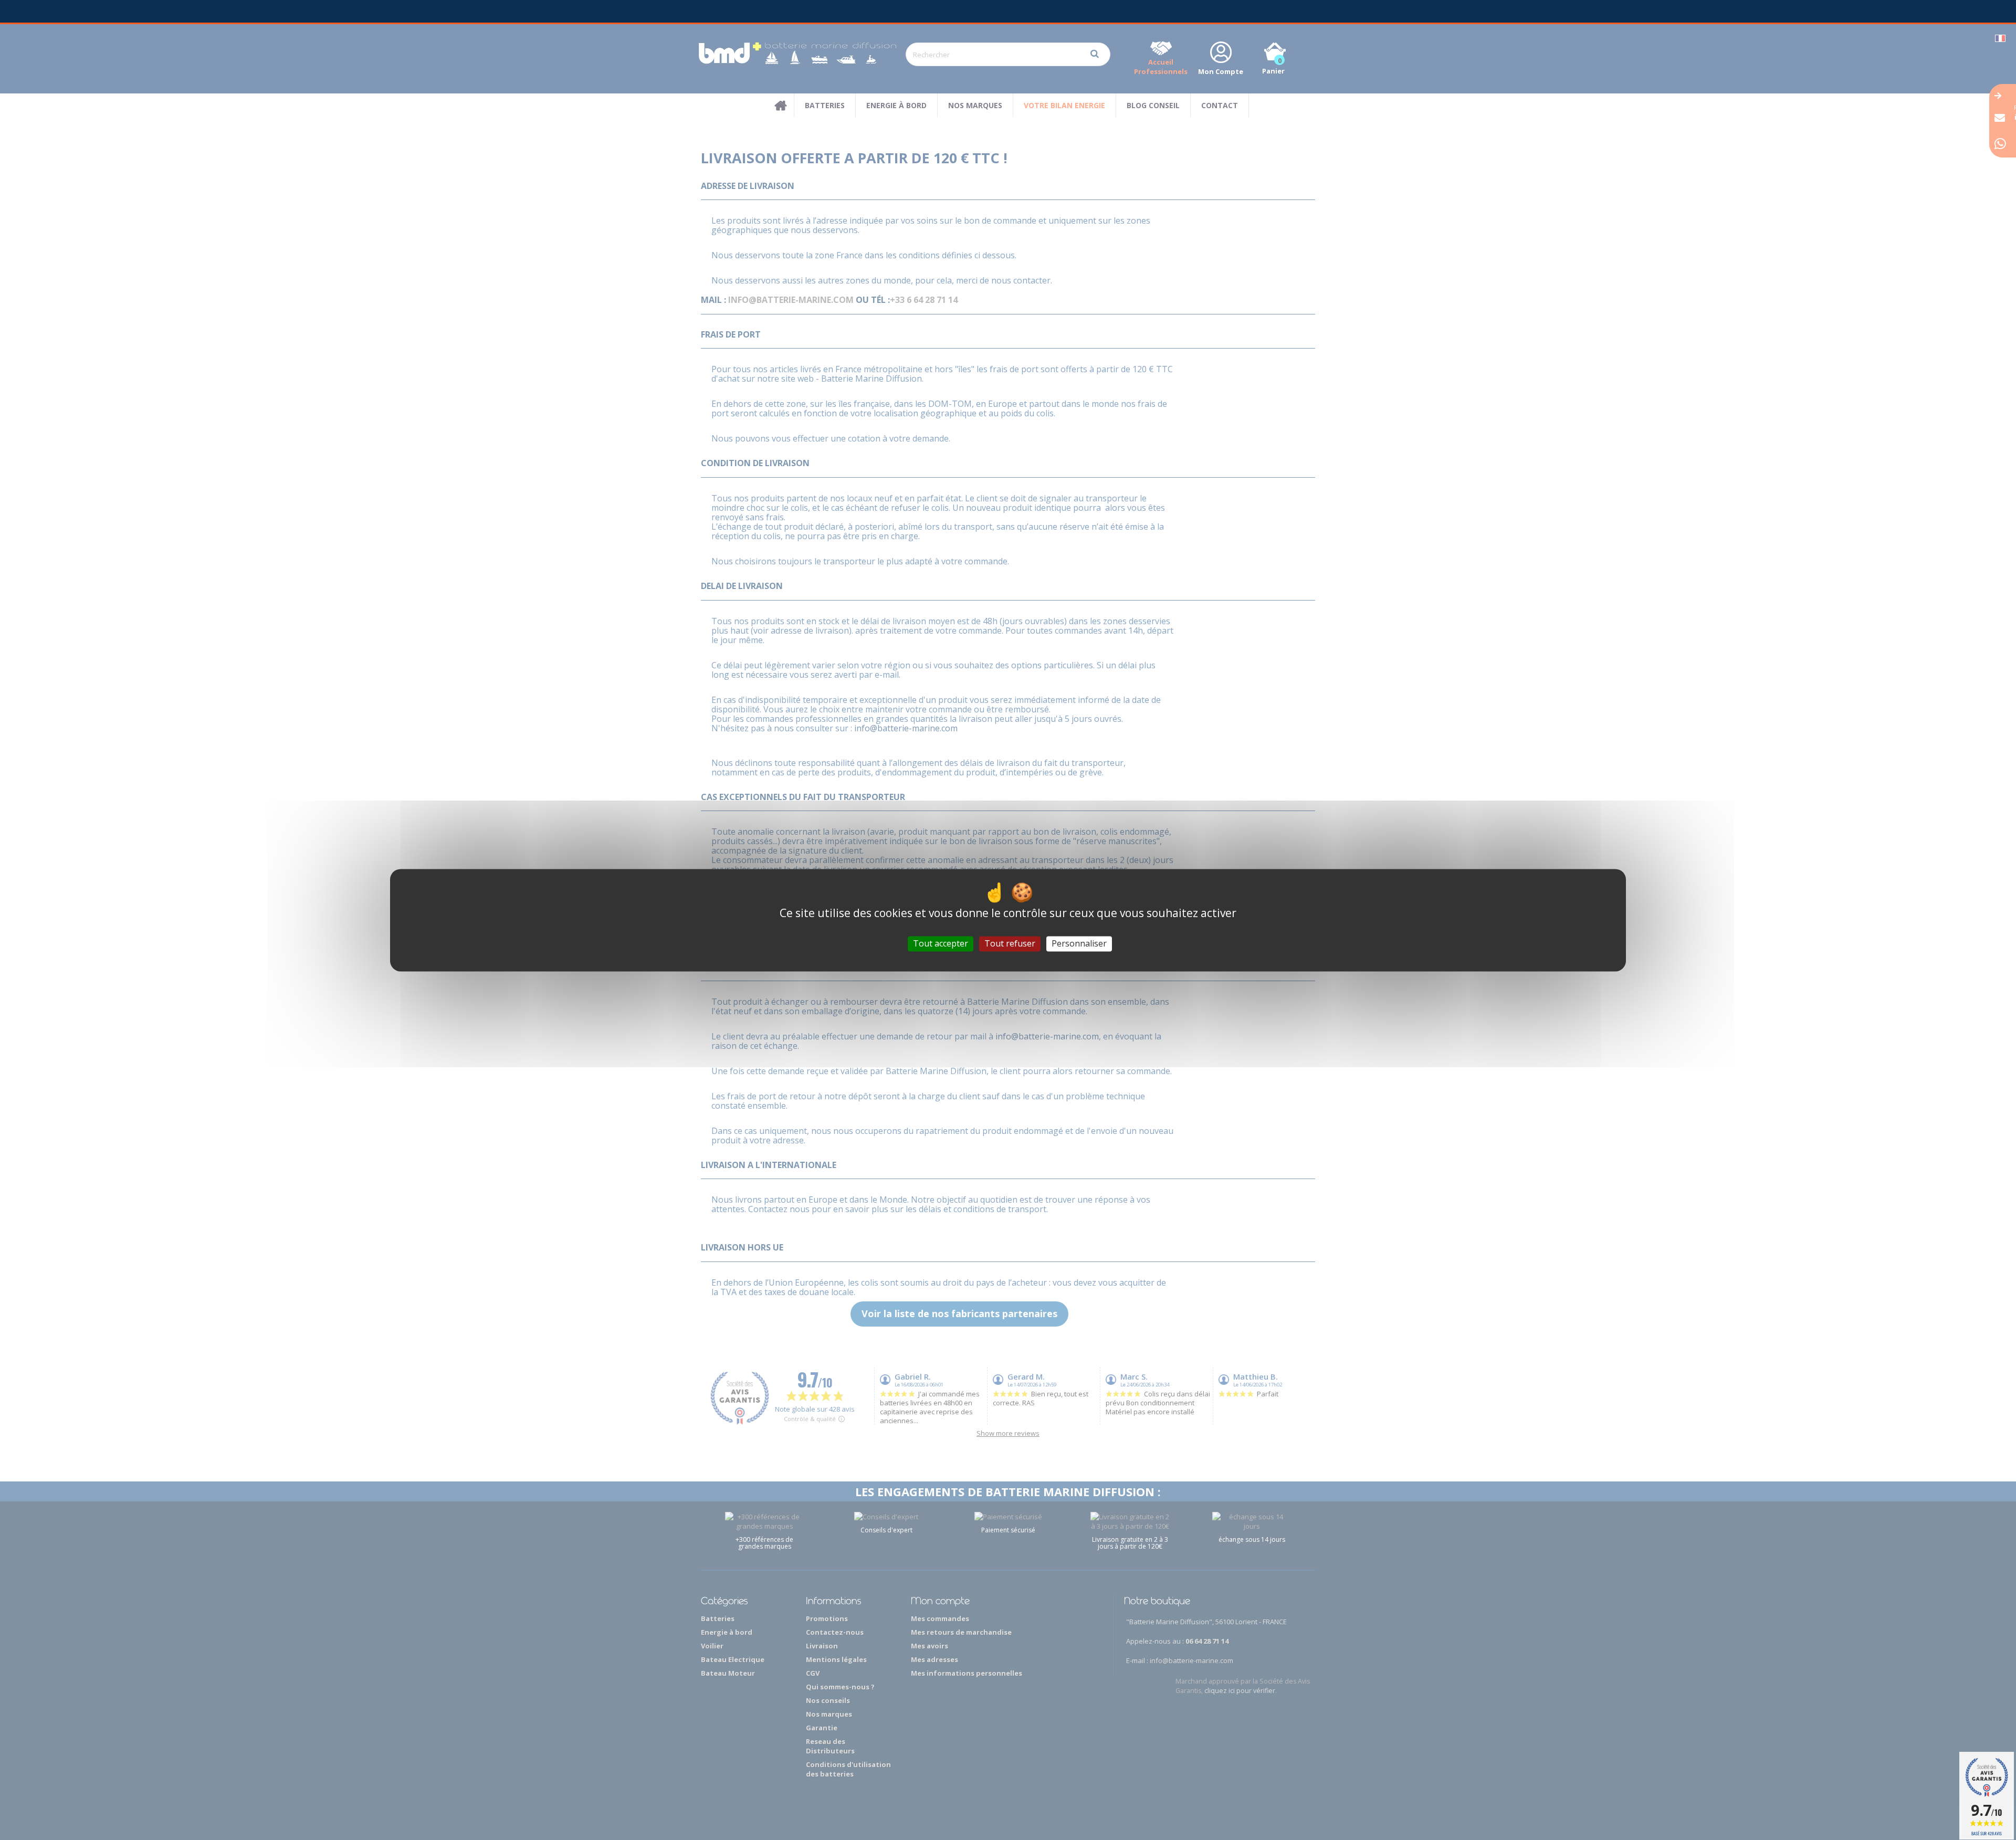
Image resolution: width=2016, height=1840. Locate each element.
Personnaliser (1079, 943)
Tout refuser (1010, 943)
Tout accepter (941, 943)
